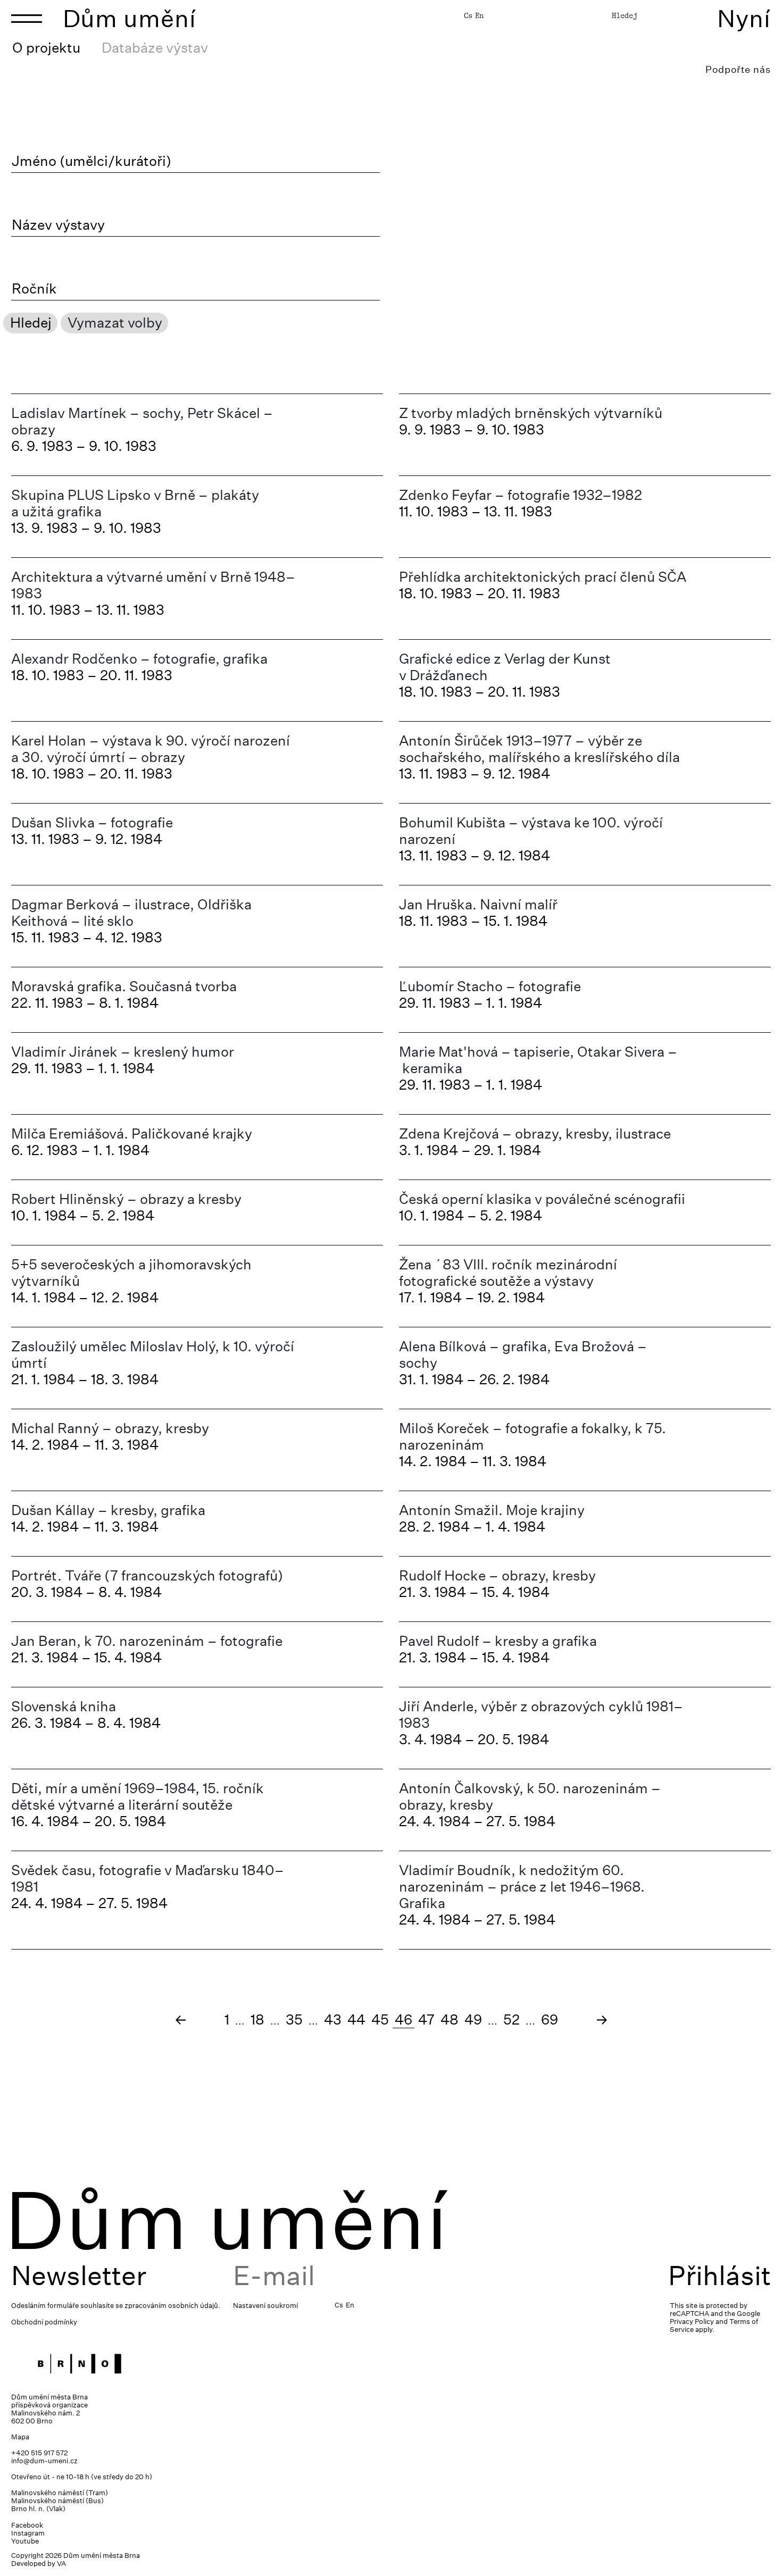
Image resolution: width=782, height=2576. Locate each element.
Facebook (27, 2525)
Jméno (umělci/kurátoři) (91, 161)
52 (511, 2019)
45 (380, 2019)
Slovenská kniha (64, 1706)
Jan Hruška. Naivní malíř (478, 904)
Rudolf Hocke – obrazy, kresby (497, 1575)
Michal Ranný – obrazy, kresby (110, 1428)
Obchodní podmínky (44, 2322)
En (479, 15)
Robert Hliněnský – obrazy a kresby (126, 1199)
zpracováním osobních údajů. (172, 2306)
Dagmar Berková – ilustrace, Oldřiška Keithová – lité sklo (131, 913)
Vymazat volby (115, 323)
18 (257, 2019)
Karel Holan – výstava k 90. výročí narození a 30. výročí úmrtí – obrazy (151, 749)
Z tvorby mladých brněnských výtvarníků (531, 413)
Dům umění (130, 18)
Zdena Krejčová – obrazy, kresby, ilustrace (535, 1134)
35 (294, 2019)
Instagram (28, 2533)
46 (404, 2019)
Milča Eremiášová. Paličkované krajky (132, 1134)
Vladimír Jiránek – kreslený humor (123, 1052)
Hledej (625, 15)
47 (426, 2019)
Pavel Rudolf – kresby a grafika (498, 1641)
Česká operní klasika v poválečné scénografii (542, 1199)
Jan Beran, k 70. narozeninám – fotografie (147, 1641)
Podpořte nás (738, 69)
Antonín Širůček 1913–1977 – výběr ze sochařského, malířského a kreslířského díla (539, 749)
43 (333, 2019)
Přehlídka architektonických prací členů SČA (543, 577)
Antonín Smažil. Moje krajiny (492, 1510)
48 (450, 2019)
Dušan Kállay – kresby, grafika (108, 1510)
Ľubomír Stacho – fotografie (490, 986)
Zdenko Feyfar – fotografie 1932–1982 (521, 495)
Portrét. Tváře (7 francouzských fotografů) (147, 1575)
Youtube (25, 2541)
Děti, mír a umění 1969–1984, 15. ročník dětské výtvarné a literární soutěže (138, 1796)
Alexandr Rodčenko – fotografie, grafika (139, 659)
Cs (468, 15)
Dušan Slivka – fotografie (92, 822)
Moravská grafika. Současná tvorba (124, 986)
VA (61, 2564)
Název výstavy (58, 225)
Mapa (20, 2437)
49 (473, 2019)
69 (550, 2019)
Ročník (34, 289)
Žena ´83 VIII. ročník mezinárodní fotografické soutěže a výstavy (508, 1273)
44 (356, 2019)
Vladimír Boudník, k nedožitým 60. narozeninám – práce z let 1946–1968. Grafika (522, 1887)
